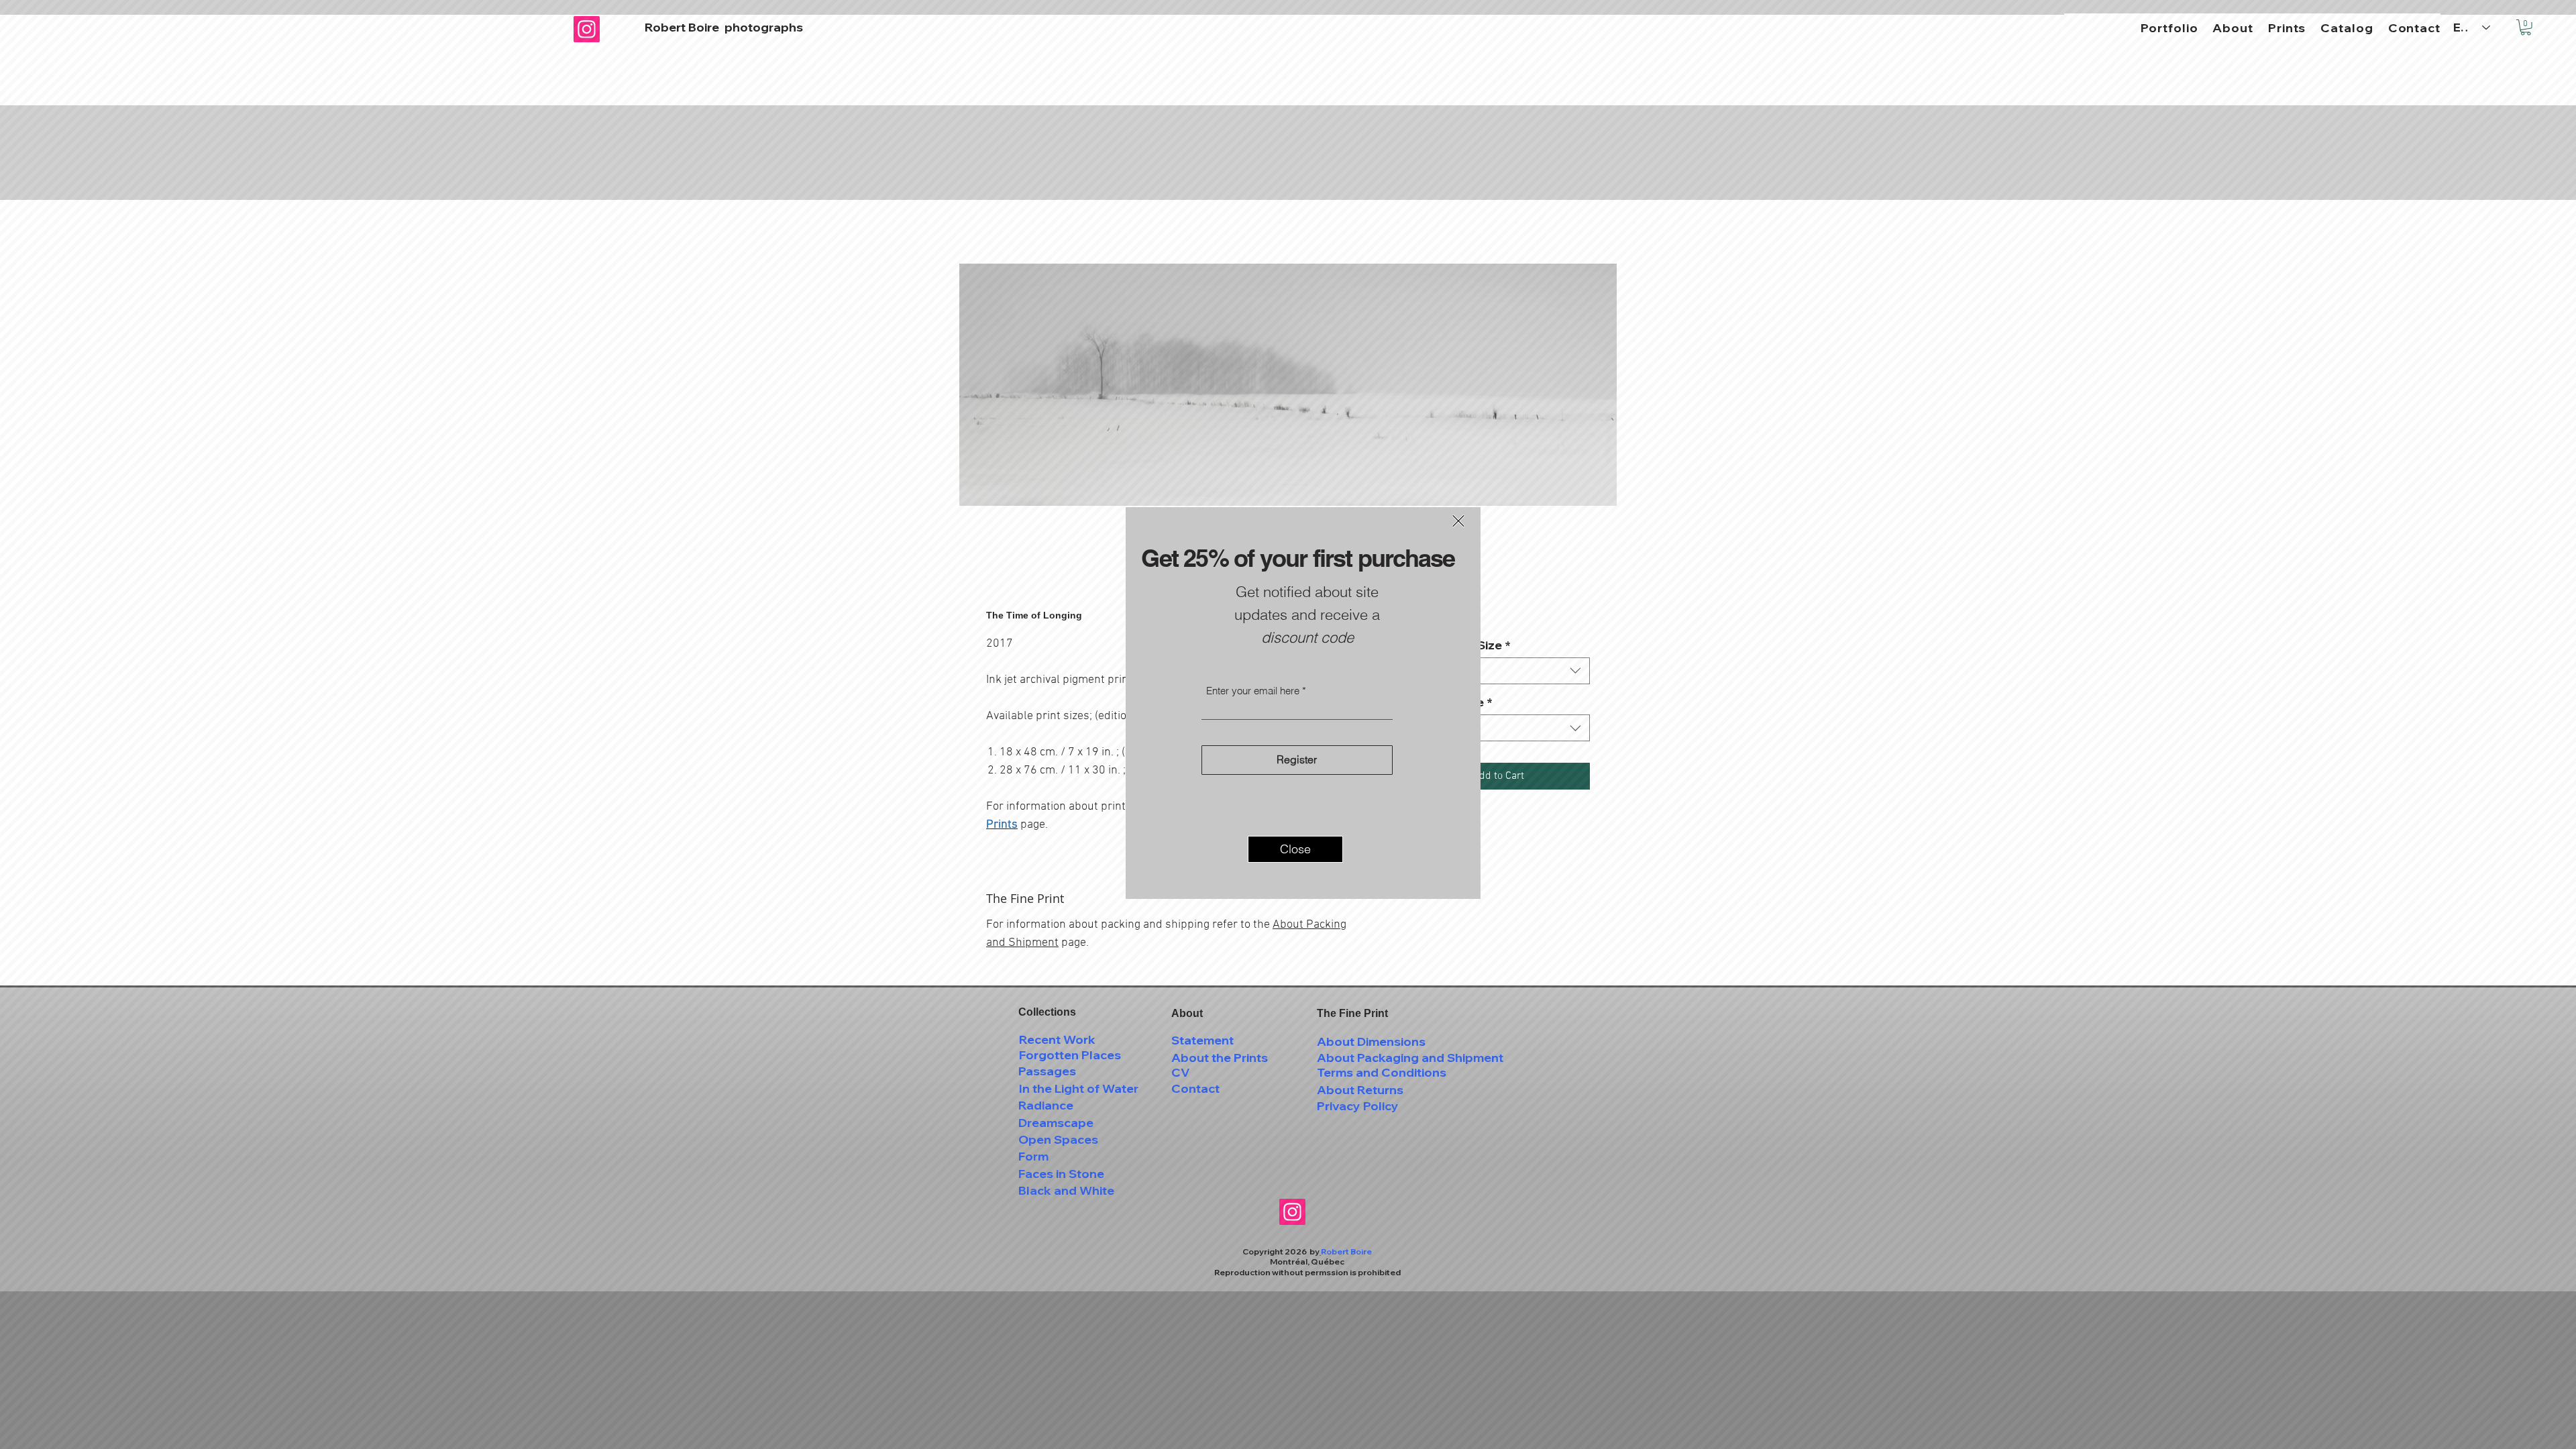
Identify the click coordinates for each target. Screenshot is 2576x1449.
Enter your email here (1253, 691)
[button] (1458, 521)
